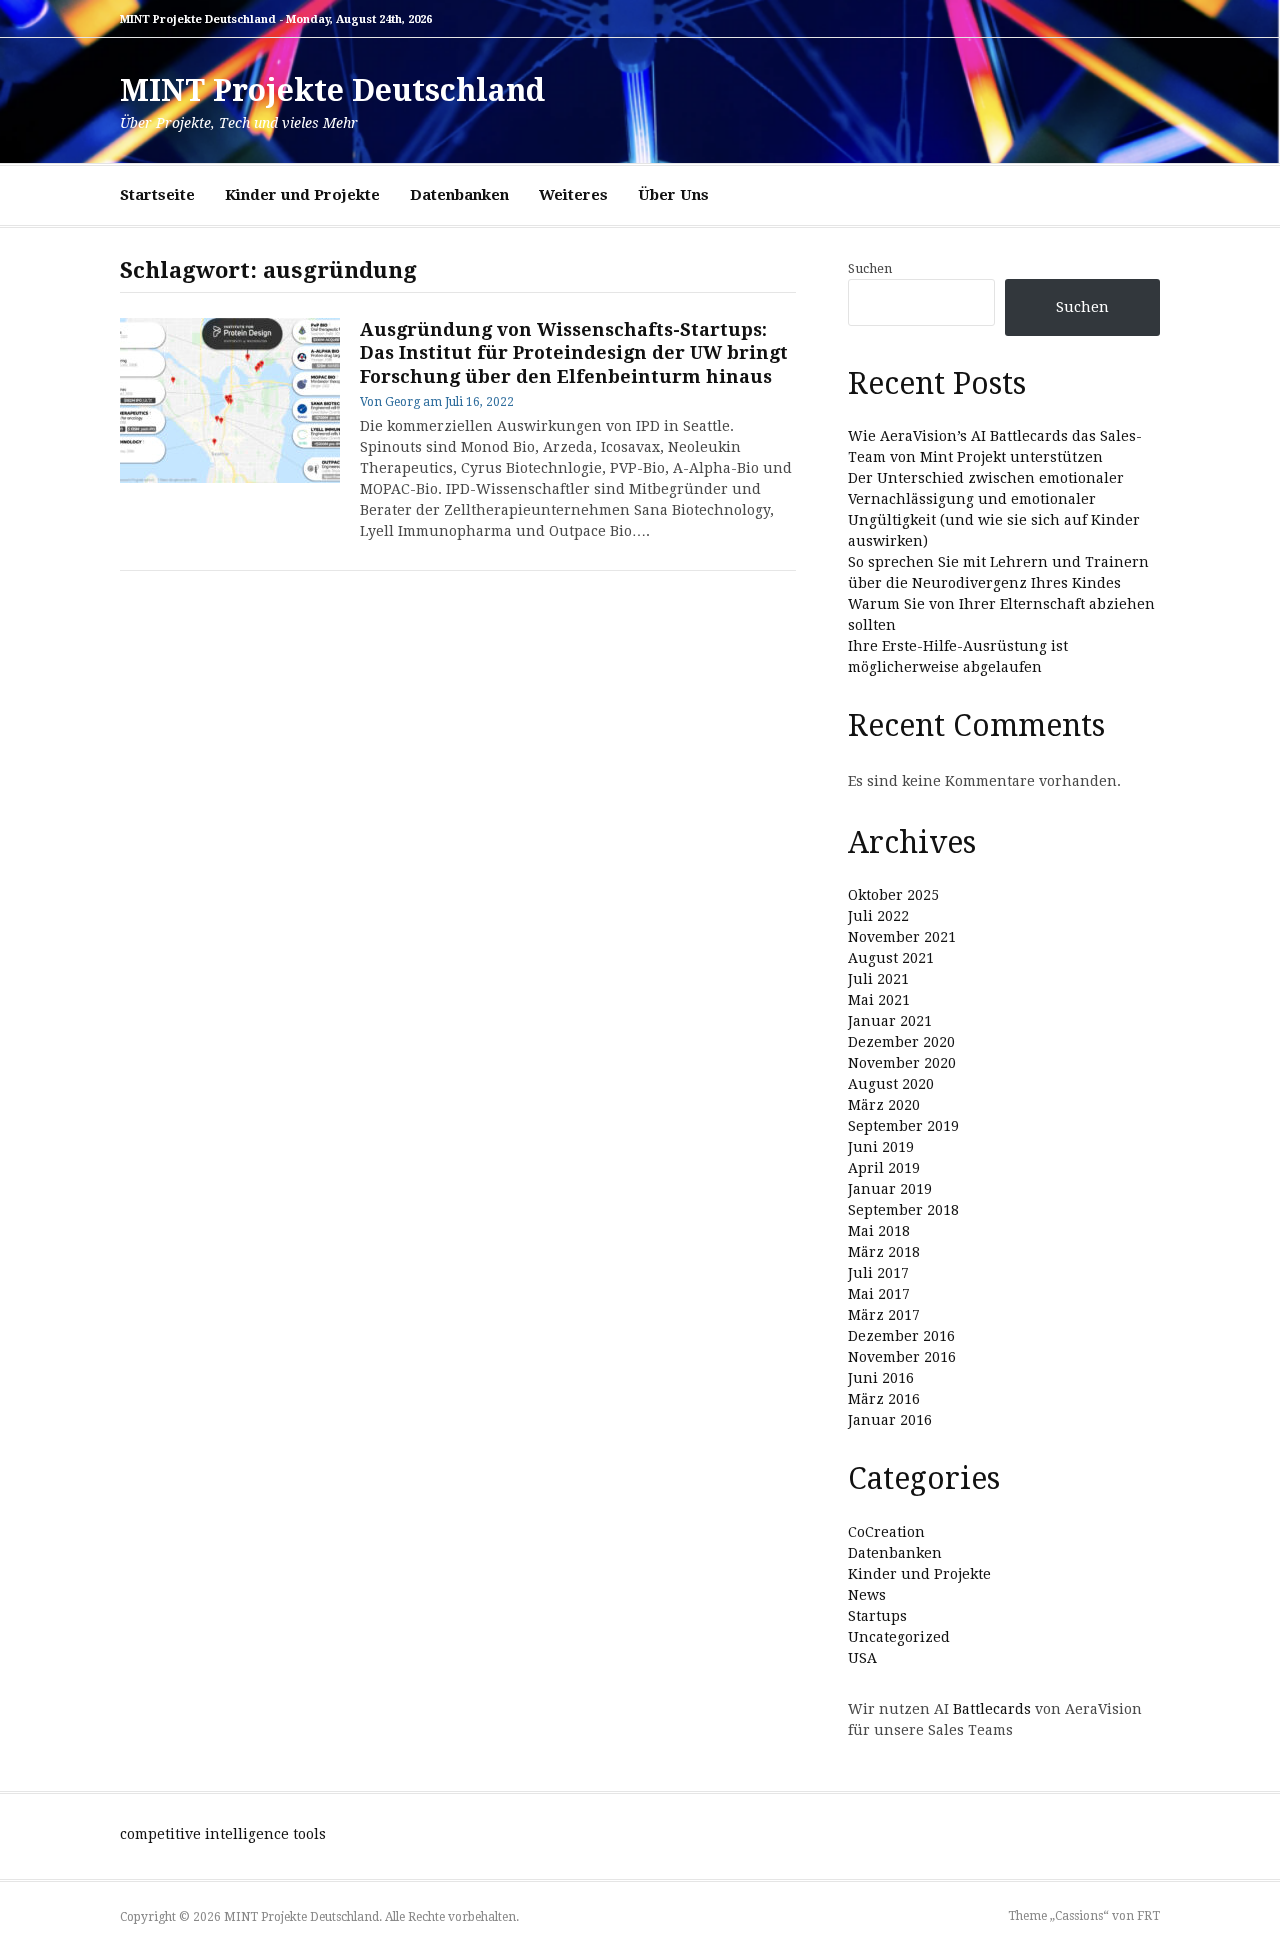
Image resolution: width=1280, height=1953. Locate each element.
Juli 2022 (878, 916)
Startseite (157, 195)
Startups (877, 1616)
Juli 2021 (878, 979)
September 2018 (903, 1210)
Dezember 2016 (901, 1336)
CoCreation (886, 1532)
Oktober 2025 (893, 895)
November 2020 (902, 1063)
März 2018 (884, 1252)
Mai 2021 (879, 1000)
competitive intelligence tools (223, 1834)
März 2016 (884, 1399)
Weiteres (573, 195)
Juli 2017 (878, 1273)
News (867, 1595)
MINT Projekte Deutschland (332, 90)
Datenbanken (459, 195)
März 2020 (884, 1105)
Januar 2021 (890, 1021)
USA (862, 1658)
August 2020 (891, 1084)
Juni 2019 (881, 1147)
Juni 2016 (881, 1378)
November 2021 (902, 937)
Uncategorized (899, 1637)
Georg (402, 402)
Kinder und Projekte (302, 195)
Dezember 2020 (901, 1042)
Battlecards (992, 1709)
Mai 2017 (879, 1294)
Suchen (870, 268)
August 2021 (891, 958)
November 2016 (902, 1357)
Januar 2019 (890, 1189)
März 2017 (884, 1315)
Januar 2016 (890, 1420)
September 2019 (903, 1126)
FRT (1148, 1916)
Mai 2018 (879, 1231)
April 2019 (884, 1168)
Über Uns (673, 195)
